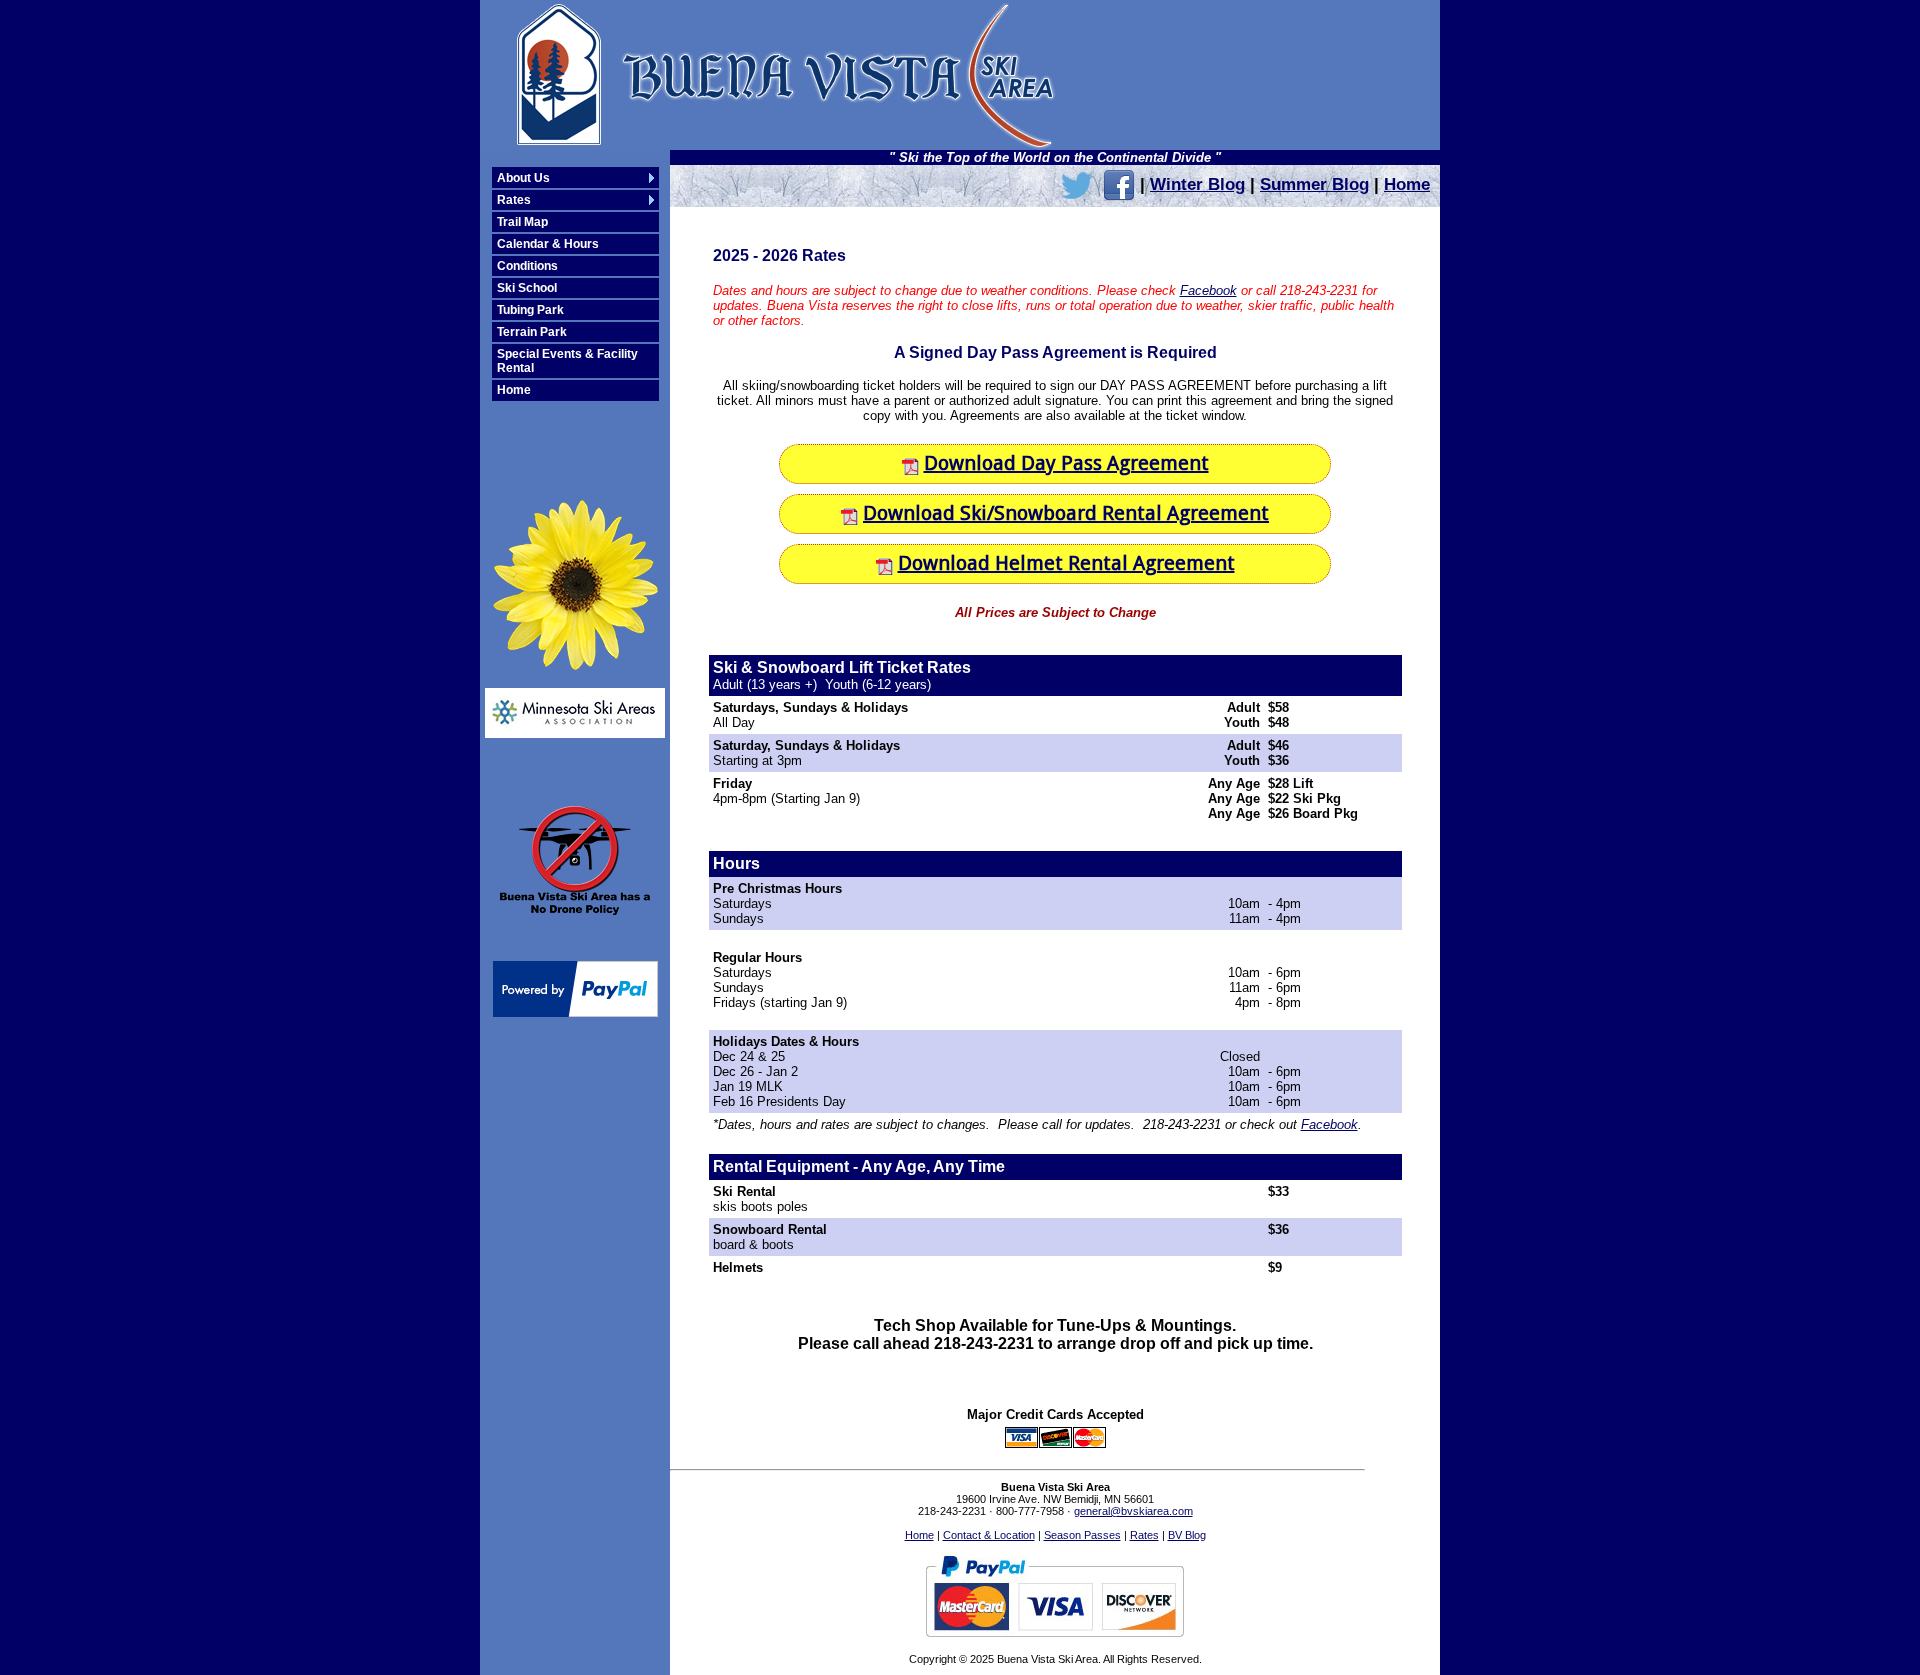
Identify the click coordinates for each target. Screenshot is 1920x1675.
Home (1407, 184)
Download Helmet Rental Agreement (1066, 563)
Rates (1144, 1535)
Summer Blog (1314, 184)
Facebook (1208, 290)
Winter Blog (1197, 184)
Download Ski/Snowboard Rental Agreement (1066, 513)
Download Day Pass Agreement (1066, 463)
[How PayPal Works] (575, 1011)
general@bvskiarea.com (1133, 1511)
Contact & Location (989, 1535)
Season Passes (1082, 1535)
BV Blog (1187, 1535)
